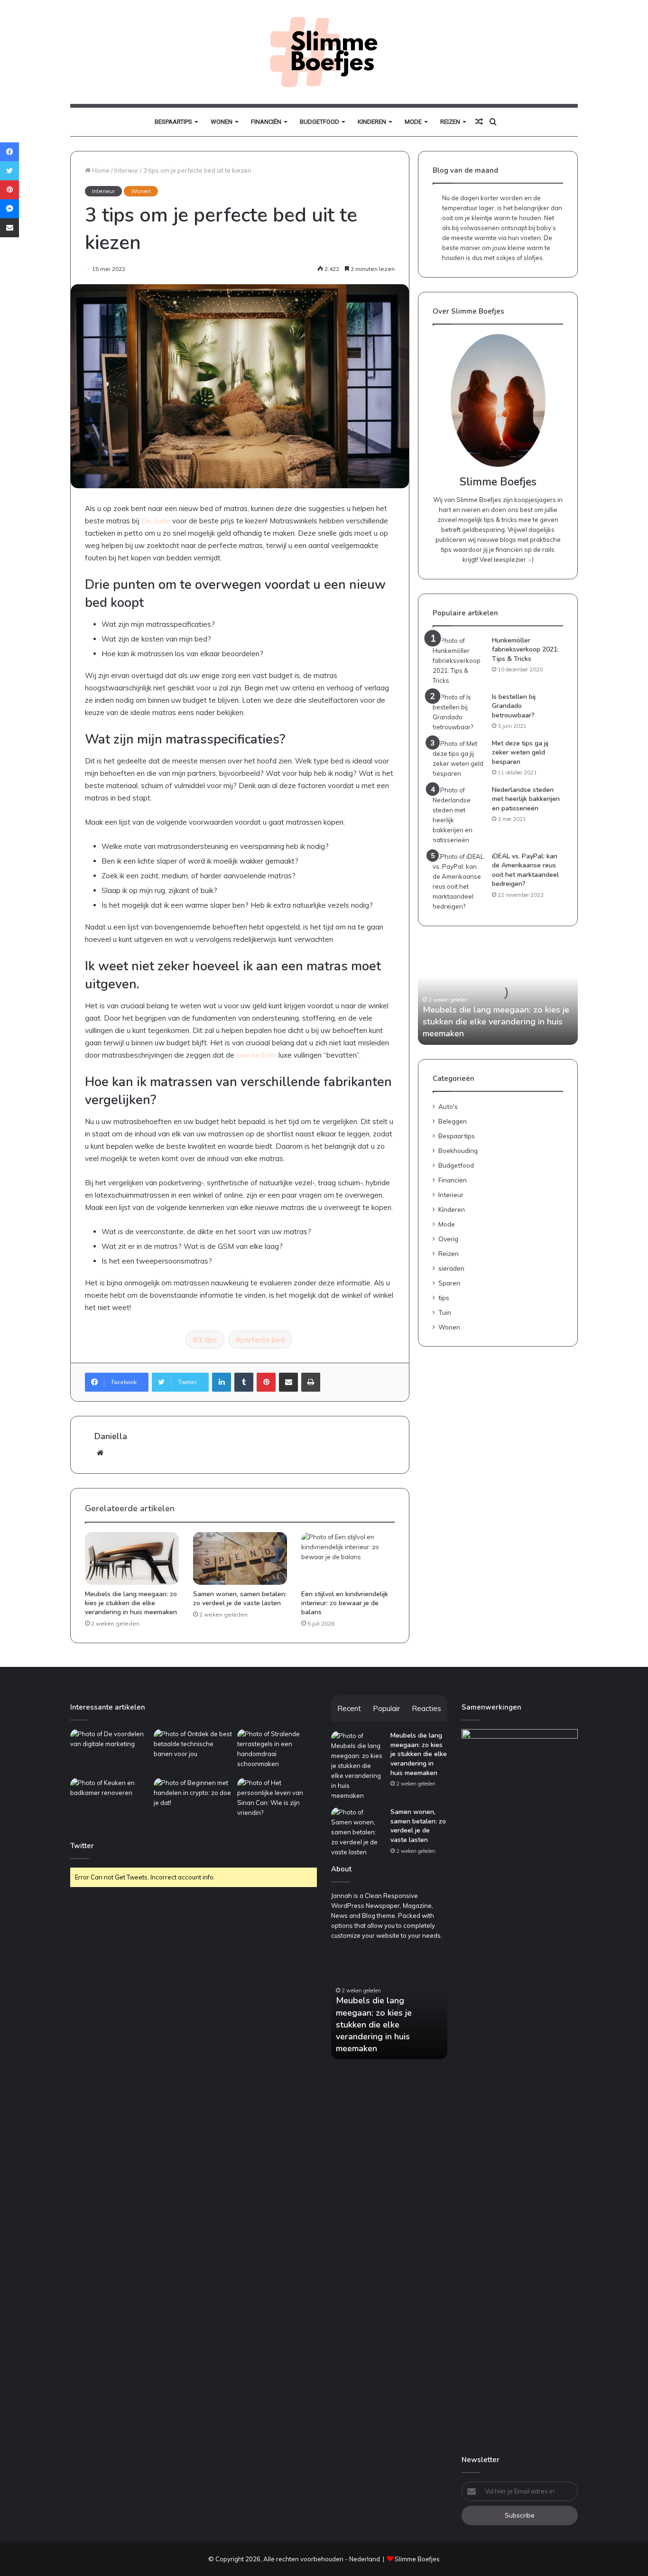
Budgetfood (319, 122)
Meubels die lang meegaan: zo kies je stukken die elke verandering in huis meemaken (131, 1603)
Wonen (222, 122)
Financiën (266, 122)
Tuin (445, 1312)
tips (444, 1297)
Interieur (126, 170)
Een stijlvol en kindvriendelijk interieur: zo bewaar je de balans (345, 1603)
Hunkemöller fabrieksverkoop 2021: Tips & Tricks (525, 650)
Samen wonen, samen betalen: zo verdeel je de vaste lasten (240, 1599)
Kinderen (372, 122)
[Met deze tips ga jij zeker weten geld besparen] (459, 759)
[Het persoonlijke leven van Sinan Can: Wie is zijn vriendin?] (277, 1800)
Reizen (450, 122)
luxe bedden (256, 1055)
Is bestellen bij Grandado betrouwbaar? (514, 706)
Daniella (111, 1436)
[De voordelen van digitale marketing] (110, 1752)
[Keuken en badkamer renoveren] (110, 1800)
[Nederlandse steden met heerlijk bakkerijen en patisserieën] (459, 815)
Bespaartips (173, 122)
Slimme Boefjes (417, 2559)
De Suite (156, 521)
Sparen (449, 1283)
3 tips (207, 1339)
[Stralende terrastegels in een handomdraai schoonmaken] (277, 1752)
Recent (349, 1708)
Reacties (426, 1708)
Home (100, 170)
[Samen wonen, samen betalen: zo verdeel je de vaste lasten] (240, 1559)
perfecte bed (263, 1339)
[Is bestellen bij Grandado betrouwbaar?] (459, 712)
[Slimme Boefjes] (324, 52)
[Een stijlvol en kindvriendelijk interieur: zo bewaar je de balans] (348, 1559)
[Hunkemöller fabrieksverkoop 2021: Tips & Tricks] (459, 661)
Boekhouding (458, 1150)
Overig (448, 1239)
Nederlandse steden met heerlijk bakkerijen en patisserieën (526, 799)
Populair (386, 1708)
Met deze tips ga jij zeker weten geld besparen (520, 753)
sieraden (451, 1268)
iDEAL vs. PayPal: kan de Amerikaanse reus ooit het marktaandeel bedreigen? (525, 870)
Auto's (448, 1106)
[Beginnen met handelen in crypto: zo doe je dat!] (194, 1800)
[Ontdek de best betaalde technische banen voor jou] (194, 1752)
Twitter (82, 1846)
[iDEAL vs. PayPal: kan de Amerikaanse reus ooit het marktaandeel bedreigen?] (459, 882)
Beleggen (453, 1121)
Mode (413, 122)
